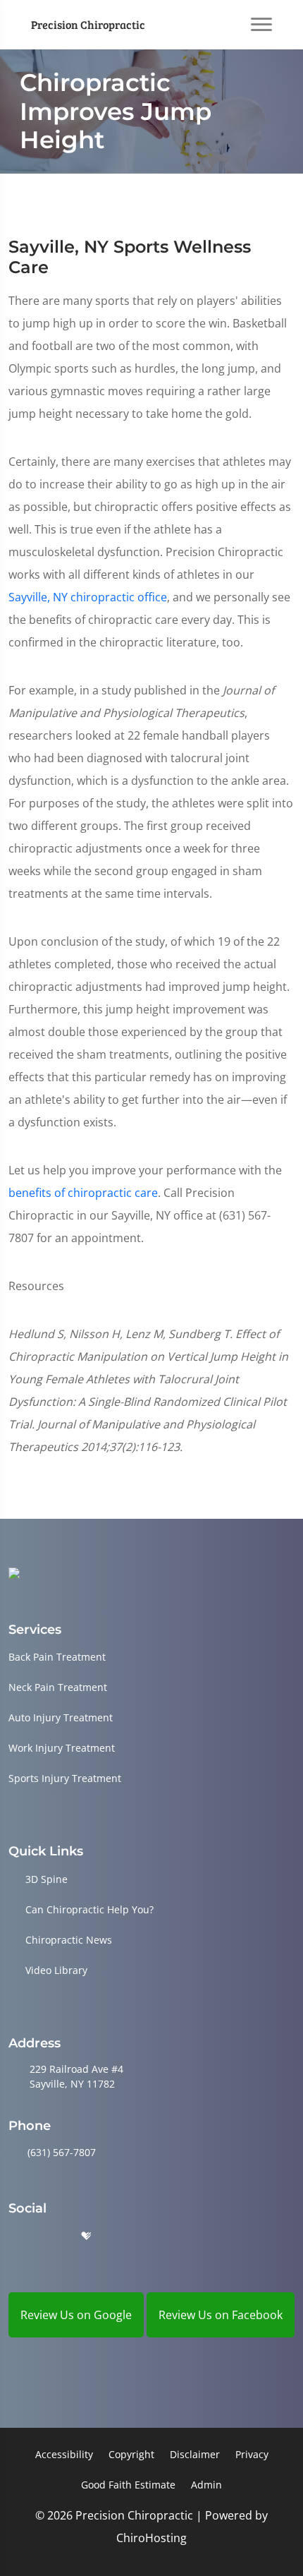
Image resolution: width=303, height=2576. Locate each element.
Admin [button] (206, 2485)
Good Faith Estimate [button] (128, 2485)
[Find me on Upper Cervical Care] (14, 1572)
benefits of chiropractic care (83, 1193)
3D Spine (47, 1879)
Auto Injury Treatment (61, 1717)
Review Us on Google (76, 2315)
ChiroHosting (151, 2538)
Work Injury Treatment (62, 1748)
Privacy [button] (252, 2454)
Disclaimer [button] (195, 2454)
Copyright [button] (131, 2454)
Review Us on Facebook (221, 2315)
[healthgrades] (86, 2236)
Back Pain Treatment (57, 1657)
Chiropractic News (69, 1940)
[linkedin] (121, 2236)
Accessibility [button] (64, 2454)
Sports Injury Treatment (65, 1778)
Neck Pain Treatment (58, 1687)
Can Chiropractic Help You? (89, 1909)
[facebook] (51, 2236)
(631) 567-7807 (62, 2152)
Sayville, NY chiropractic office (88, 597)
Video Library (56, 1970)
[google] (15, 2236)
